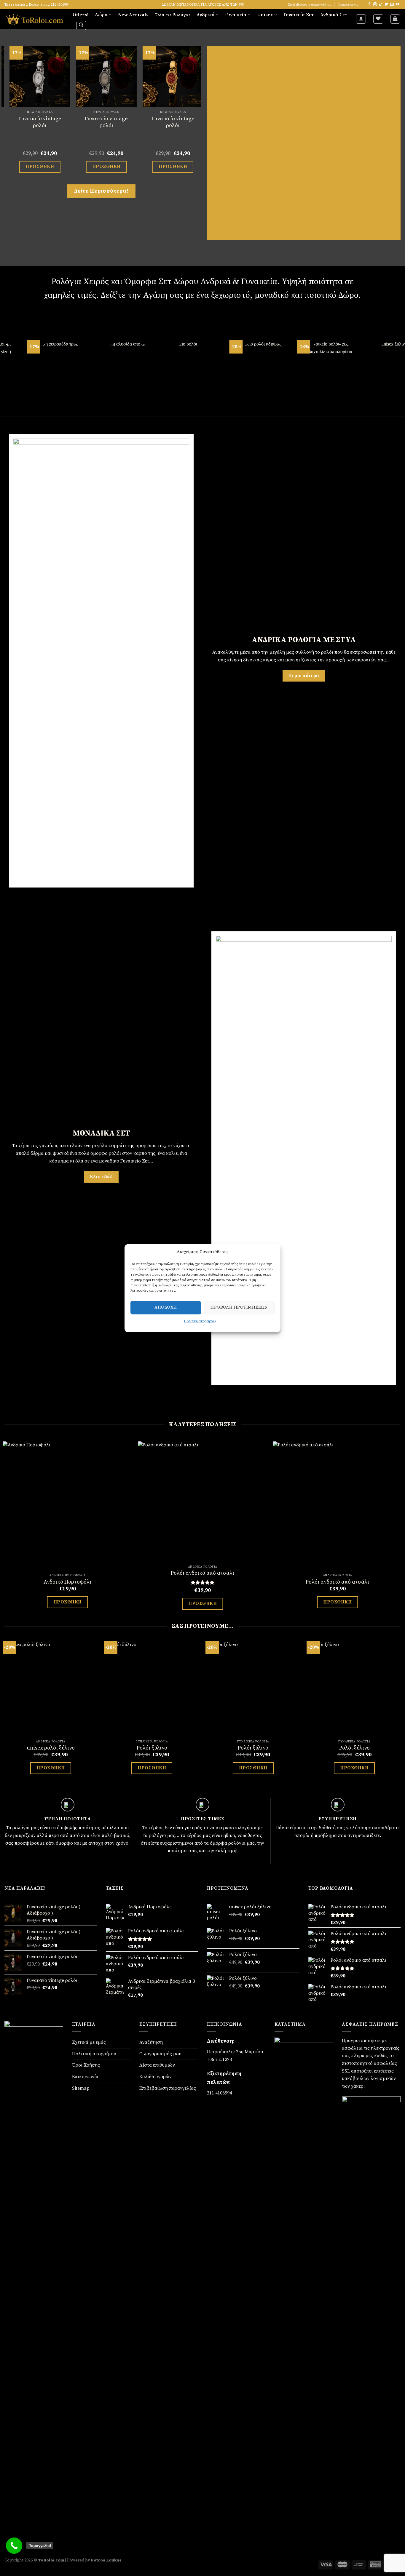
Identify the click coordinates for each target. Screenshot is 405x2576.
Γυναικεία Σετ (299, 15)
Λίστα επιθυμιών (157, 2065)
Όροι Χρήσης (86, 2065)
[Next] (198, 115)
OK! (264, 1225)
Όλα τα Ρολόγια (173, 15)
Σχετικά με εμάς (89, 2042)
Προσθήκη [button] (23, 167)
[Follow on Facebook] (369, 4)
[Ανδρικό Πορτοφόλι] (68, 1506)
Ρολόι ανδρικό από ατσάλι (203, 1573)
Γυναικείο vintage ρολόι (90, 122)
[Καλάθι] (395, 19)
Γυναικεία (236, 15)
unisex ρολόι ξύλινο (51, 1748)
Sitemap (81, 2088)
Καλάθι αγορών (156, 2077)
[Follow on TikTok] (381, 4)
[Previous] (5, 115)
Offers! (80, 15)
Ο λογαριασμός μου (160, 2054)
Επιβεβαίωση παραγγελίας (310, 4)
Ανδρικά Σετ (334, 15)
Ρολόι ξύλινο (152, 1748)
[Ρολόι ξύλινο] (152, 1689)
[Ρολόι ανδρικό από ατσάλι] (203, 1502)
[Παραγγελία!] (14, 2546)
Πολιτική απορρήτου (94, 2054)
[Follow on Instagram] (375, 4)
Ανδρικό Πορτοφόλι (67, 1582)
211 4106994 (219, 2093)
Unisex (265, 15)
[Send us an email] (392, 4)
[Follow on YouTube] (398, 4)
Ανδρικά (206, 15)
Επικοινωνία (348, 4)
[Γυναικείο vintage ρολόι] (90, 77)
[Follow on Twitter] (386, 4)
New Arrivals (133, 15)
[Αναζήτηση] (81, 25)
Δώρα (101, 15)
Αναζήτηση (151, 2042)
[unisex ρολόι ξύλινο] (51, 1689)
